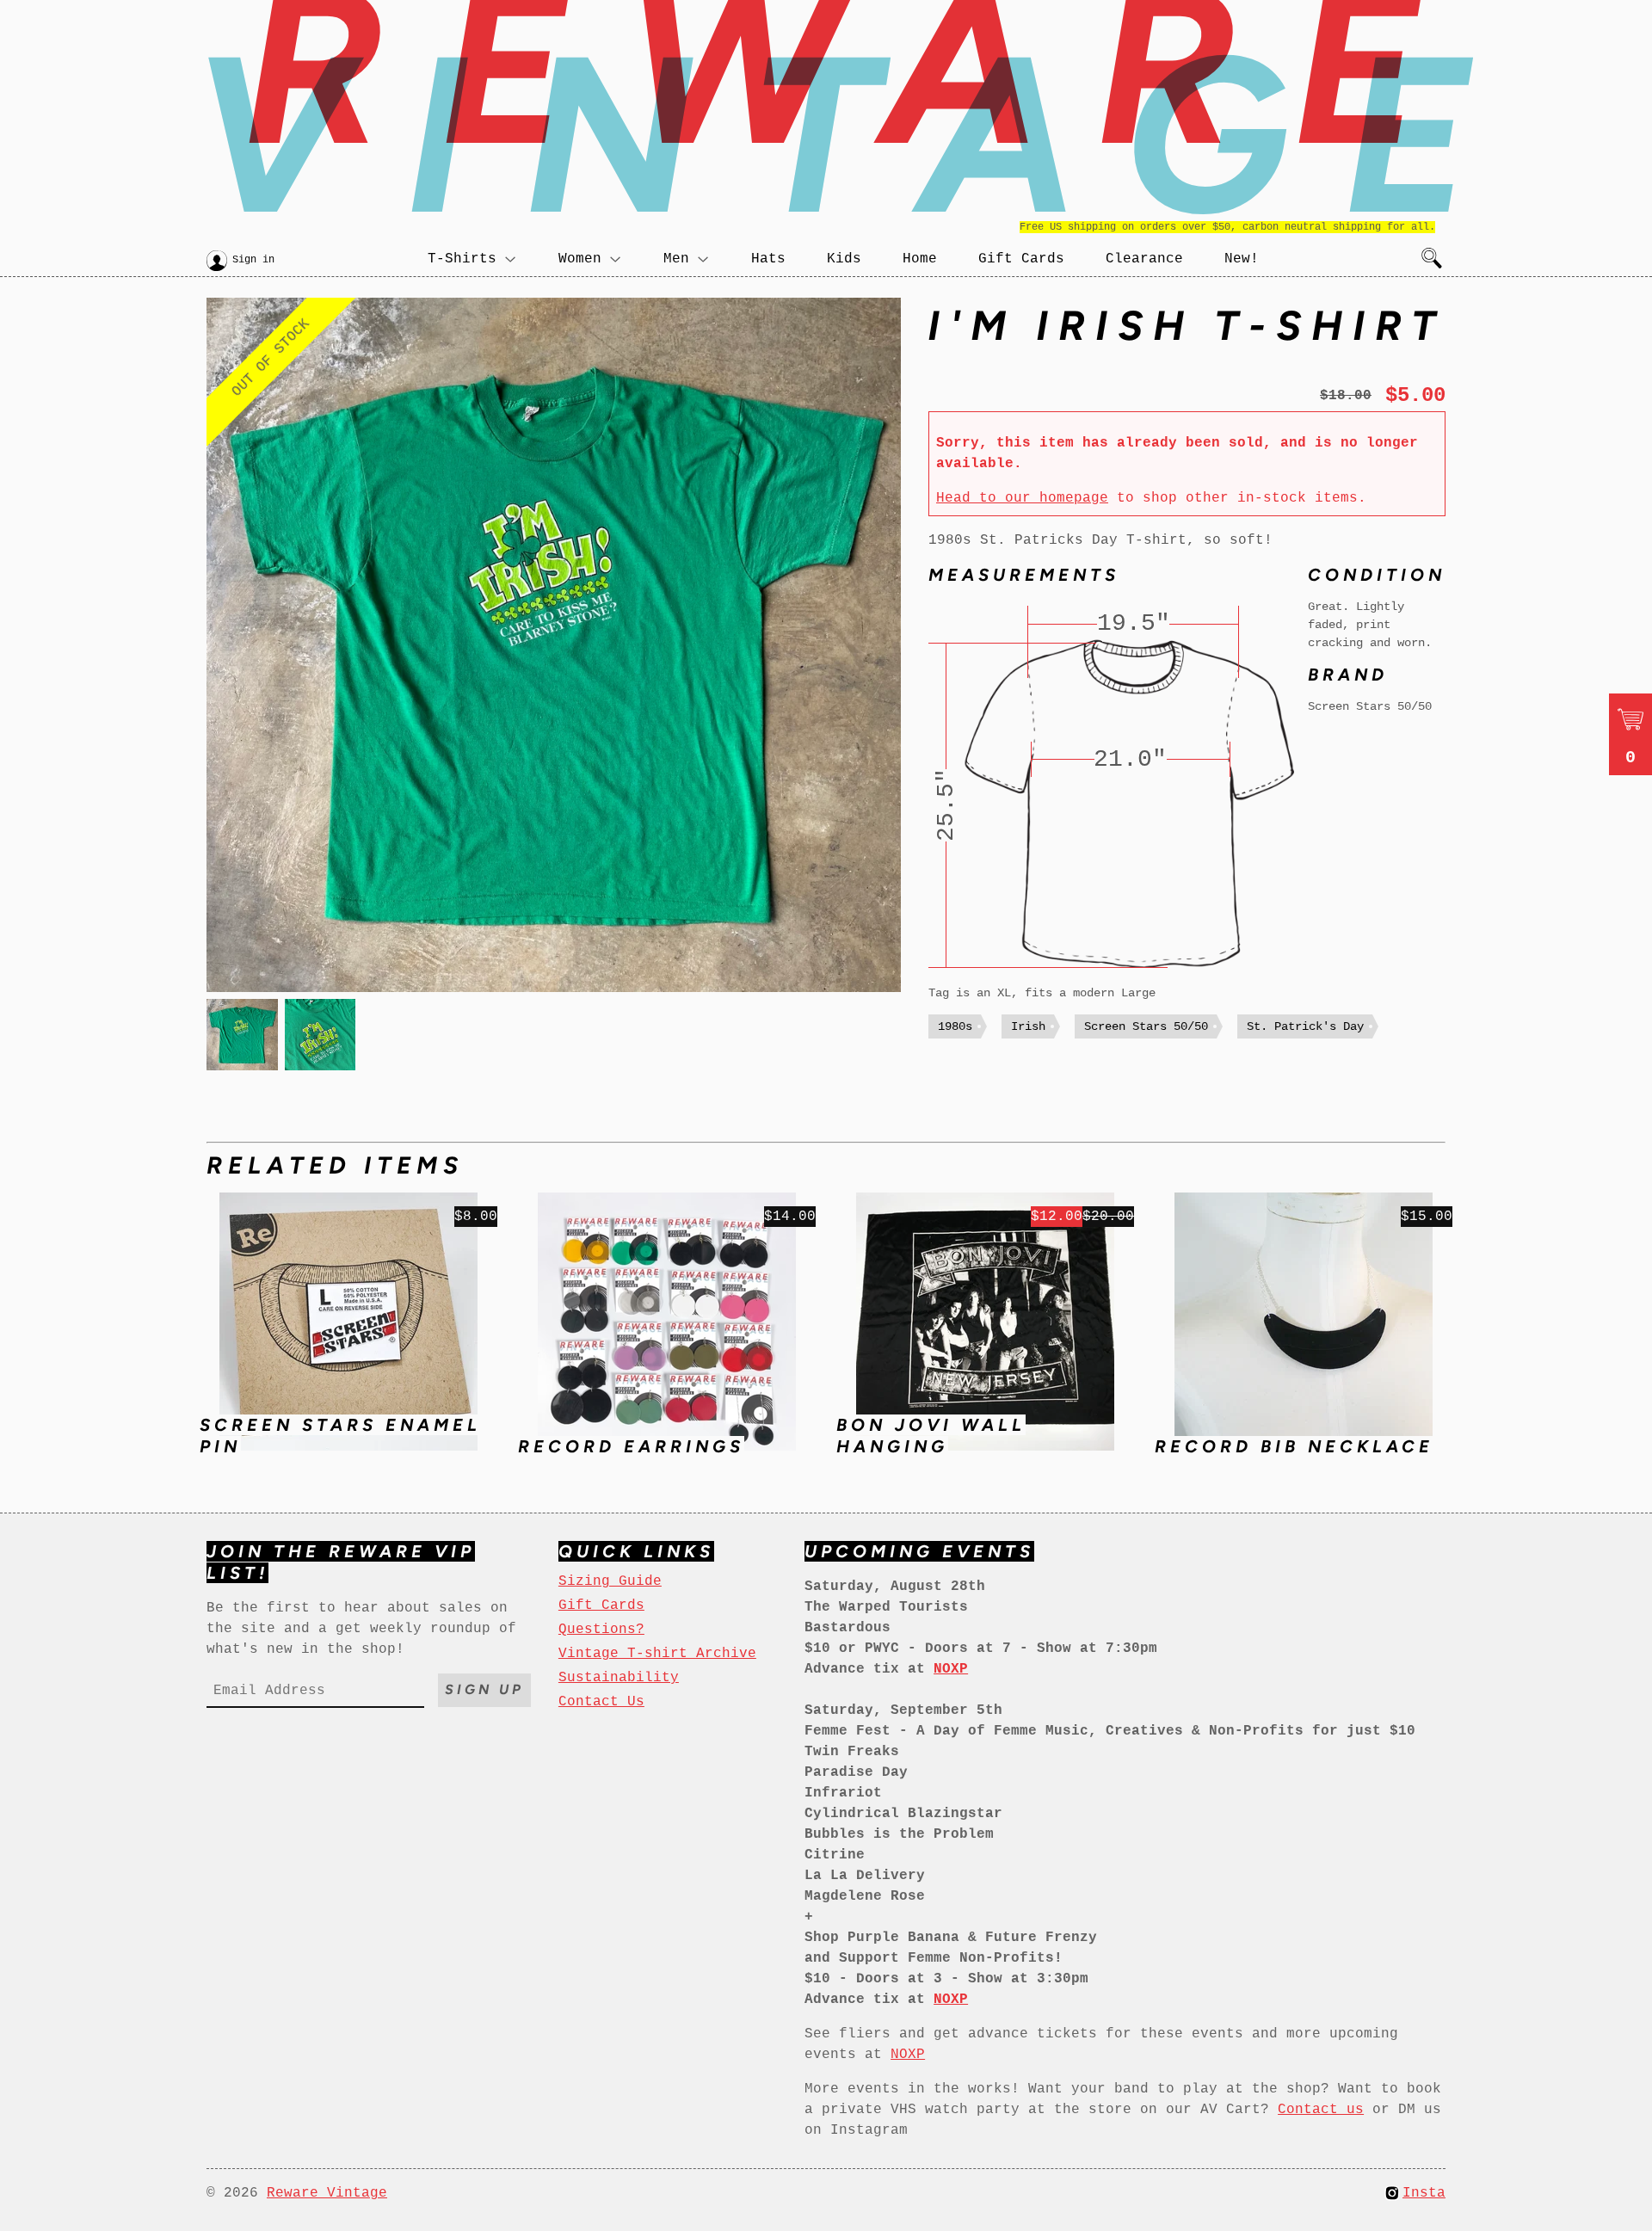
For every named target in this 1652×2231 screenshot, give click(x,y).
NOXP (908, 2055)
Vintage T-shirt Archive (657, 1654)
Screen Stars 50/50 (1146, 1026)
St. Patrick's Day (1305, 1026)
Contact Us (601, 1702)
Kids (844, 259)
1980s (955, 1026)
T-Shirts (462, 259)
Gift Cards (1021, 259)
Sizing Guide (610, 1581)
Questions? (601, 1630)
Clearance (1144, 259)
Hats (768, 259)
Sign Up (484, 1689)
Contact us (1321, 2110)
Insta (1424, 2193)
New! (1242, 259)
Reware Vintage (327, 2193)
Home (920, 259)
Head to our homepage (1022, 498)
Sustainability (619, 1678)
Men (676, 259)
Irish (1028, 1026)
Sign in (253, 260)
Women (580, 259)
